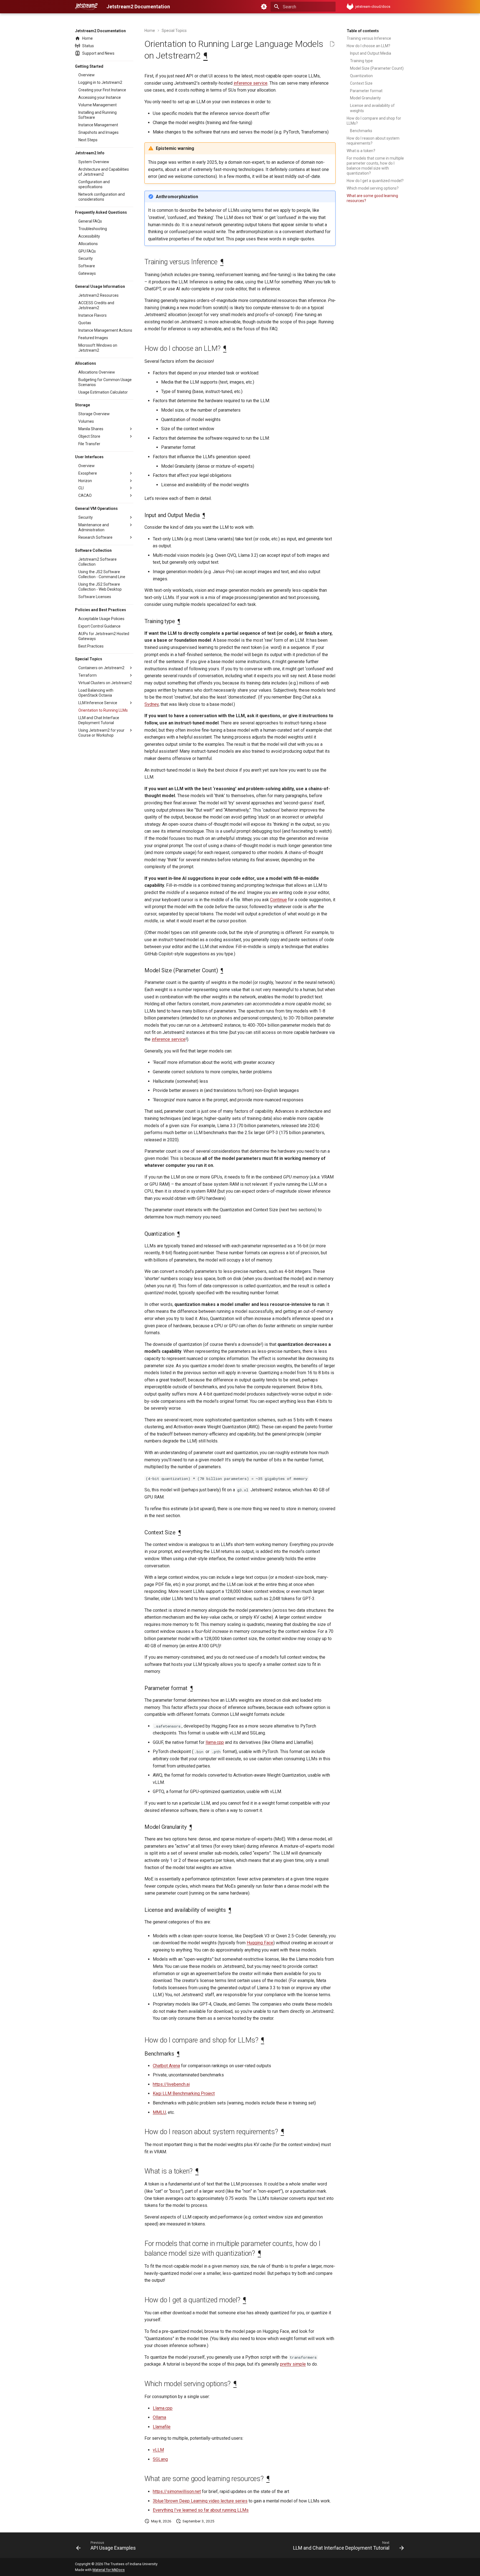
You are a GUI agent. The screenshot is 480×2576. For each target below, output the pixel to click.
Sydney (152, 704)
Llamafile (162, 2427)
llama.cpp (215, 1742)
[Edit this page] (332, 44)
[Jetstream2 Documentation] (86, 7)
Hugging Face (260, 1943)
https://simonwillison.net (177, 2491)
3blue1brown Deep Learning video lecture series (200, 2501)
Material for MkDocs (109, 2570)
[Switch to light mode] (264, 7)
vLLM (158, 2450)
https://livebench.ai (171, 2084)
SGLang (160, 2459)
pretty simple (293, 2364)
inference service (251, 83)
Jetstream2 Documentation (100, 31)
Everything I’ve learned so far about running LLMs (201, 2510)
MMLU (159, 2112)
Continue (278, 900)
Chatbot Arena (166, 2066)
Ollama (159, 2417)
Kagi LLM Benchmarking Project (184, 2093)
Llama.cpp (163, 2408)
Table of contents (363, 31)
